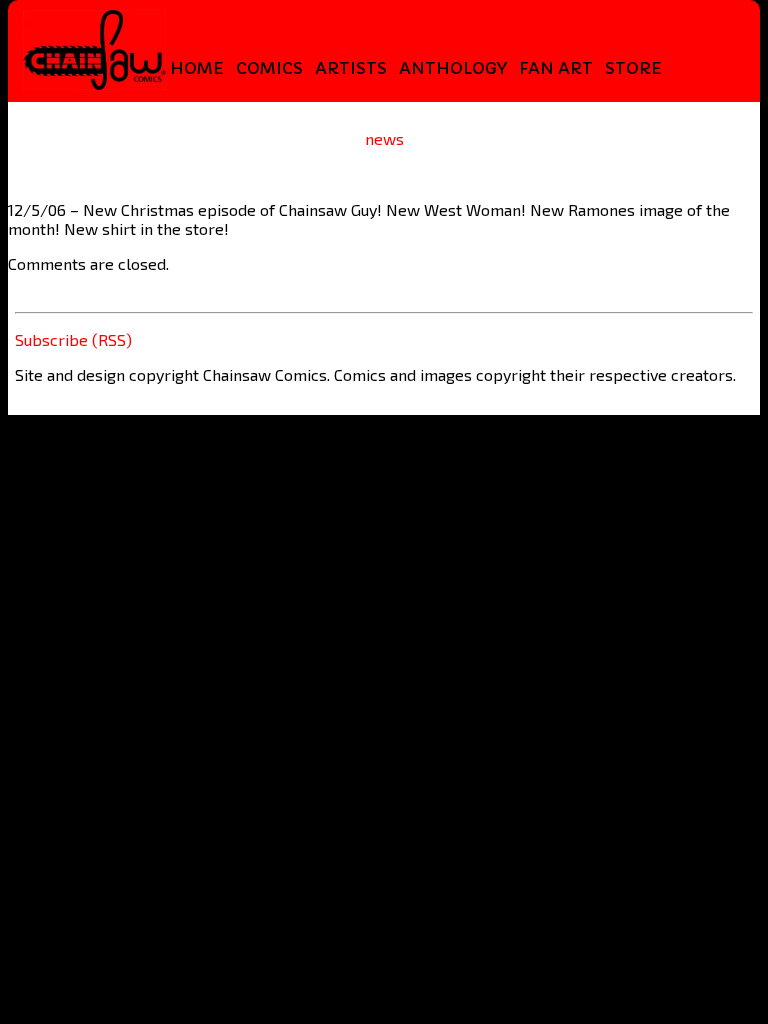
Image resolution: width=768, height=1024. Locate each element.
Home (197, 68)
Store (633, 68)
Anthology (453, 68)
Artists (351, 68)
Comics (269, 68)
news (384, 138)
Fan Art (556, 68)
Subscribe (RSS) (73, 339)
